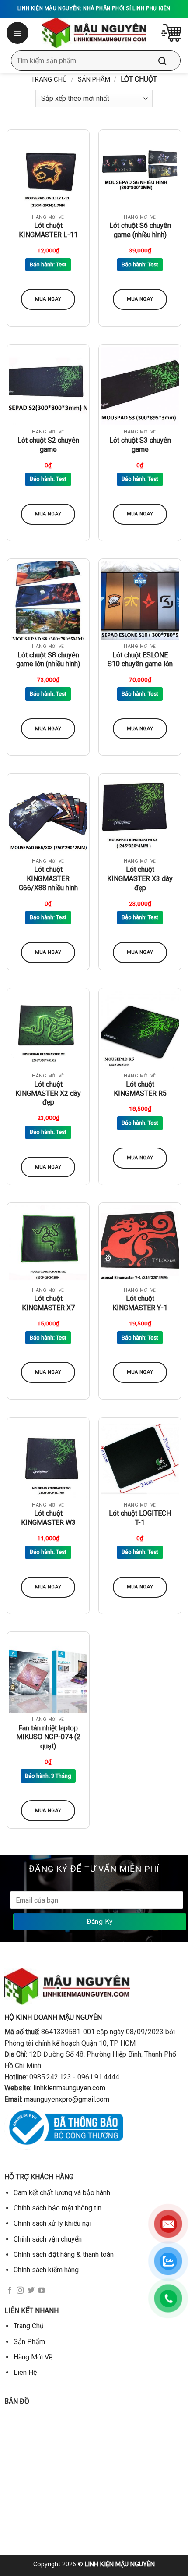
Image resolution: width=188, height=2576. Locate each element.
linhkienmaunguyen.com (69, 2088)
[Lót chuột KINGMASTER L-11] (48, 171)
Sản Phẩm (94, 79)
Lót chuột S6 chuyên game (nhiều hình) (140, 230)
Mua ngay (48, 299)
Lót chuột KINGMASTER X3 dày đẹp (140, 879)
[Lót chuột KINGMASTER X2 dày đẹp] (48, 1030)
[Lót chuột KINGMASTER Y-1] (140, 1244)
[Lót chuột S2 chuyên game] (48, 386)
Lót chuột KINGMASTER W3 (48, 1518)
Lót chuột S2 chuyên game (48, 445)
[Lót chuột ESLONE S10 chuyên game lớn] (140, 600)
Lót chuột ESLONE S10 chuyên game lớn (140, 660)
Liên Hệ (25, 2372)
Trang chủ (49, 79)
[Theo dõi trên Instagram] (20, 2291)
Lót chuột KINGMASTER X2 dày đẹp (48, 1093)
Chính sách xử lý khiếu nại (52, 2223)
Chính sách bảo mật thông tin (57, 2208)
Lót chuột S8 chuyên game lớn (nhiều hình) (48, 660)
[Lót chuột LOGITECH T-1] (140, 1459)
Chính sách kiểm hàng (46, 2270)
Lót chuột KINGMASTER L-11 (48, 230)
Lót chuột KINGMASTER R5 (140, 1089)
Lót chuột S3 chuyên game (140, 445)
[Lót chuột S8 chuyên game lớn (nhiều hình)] (48, 600)
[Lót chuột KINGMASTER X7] (48, 1244)
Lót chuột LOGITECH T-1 (140, 1518)
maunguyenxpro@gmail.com (67, 2099)
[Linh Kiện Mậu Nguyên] (94, 33)
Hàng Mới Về (33, 2357)
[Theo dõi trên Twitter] (31, 2291)
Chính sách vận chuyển (48, 2239)
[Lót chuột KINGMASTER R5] (140, 1030)
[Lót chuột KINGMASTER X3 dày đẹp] (140, 815)
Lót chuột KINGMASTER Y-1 (140, 1303)
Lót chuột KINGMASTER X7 (48, 1303)
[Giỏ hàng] (171, 33)
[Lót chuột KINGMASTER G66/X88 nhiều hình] (48, 815)
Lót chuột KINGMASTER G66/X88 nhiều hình (48, 879)
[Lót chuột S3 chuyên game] (140, 386)
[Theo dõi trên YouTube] (42, 2291)
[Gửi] (169, 60)
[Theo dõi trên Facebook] (10, 2291)
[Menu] (18, 33)
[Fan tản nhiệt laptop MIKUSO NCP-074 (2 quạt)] (48, 1673)
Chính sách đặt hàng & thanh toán (64, 2254)
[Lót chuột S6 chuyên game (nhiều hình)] (140, 171)
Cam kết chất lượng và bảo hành (62, 2193)
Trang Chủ (29, 2326)
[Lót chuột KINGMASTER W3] (48, 1459)
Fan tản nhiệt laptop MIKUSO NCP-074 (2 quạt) (48, 1737)
